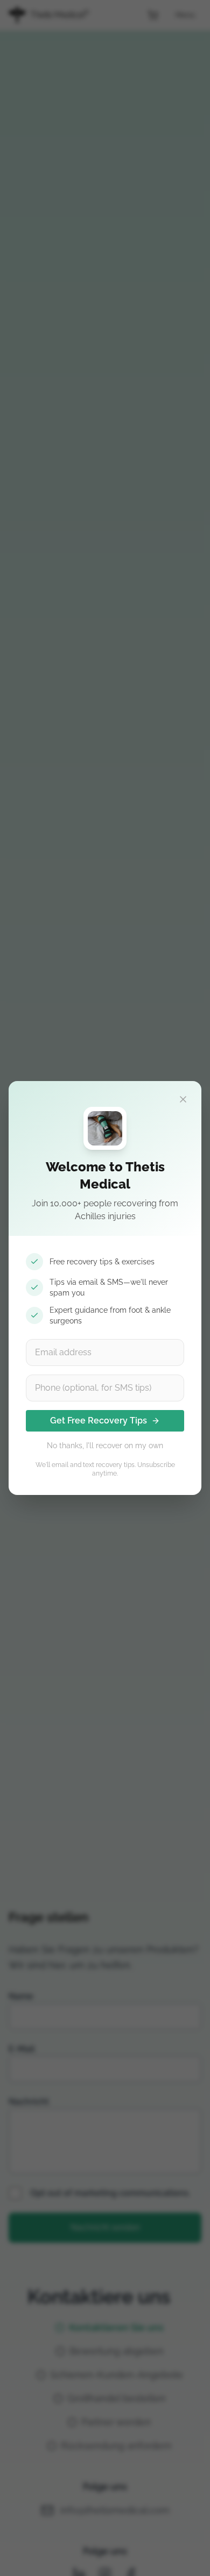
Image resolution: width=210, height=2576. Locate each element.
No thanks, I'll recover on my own (105, 1446)
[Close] (183, 1099)
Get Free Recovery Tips (99, 1421)
